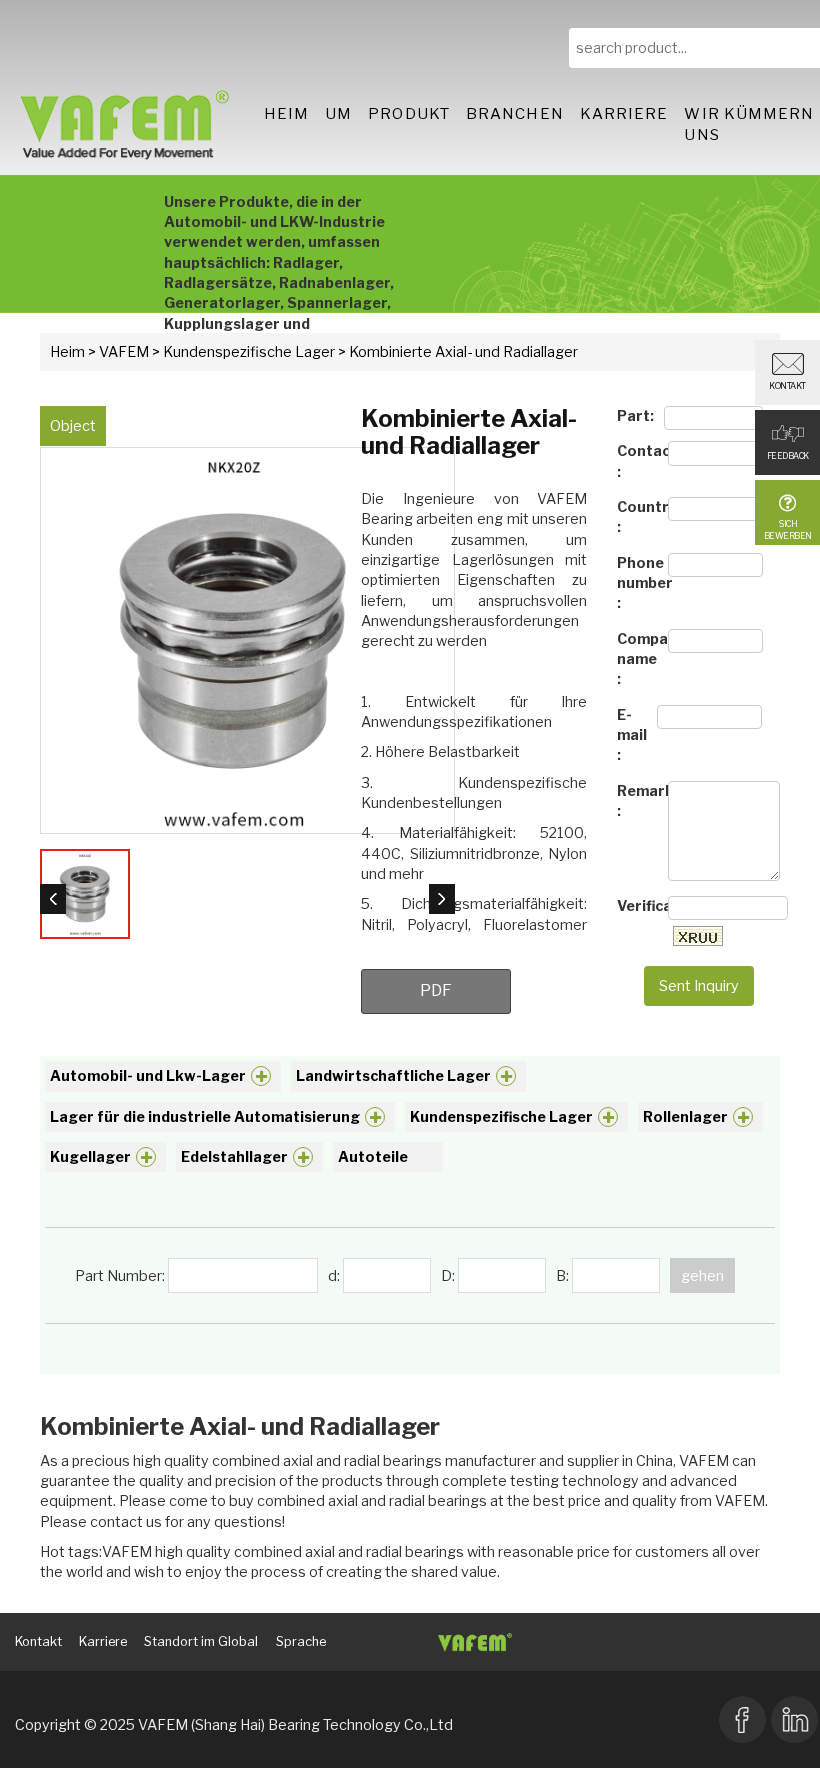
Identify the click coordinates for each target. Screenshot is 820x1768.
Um (338, 114)
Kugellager (90, 1156)
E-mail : (632, 735)
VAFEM (124, 351)
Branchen (515, 114)
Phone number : (637, 583)
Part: (635, 415)
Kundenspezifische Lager (249, 351)
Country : (637, 516)
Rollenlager (685, 1116)
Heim (286, 114)
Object (73, 425)
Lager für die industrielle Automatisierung (205, 1116)
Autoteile (373, 1156)
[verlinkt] (794, 1717)
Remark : (637, 800)
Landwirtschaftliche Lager (393, 1075)
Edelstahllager (234, 1156)
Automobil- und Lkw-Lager (148, 1075)
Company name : (637, 659)
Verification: (637, 905)
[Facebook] (742, 1717)
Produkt (409, 114)
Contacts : (637, 460)
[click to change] (698, 936)
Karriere (624, 114)
